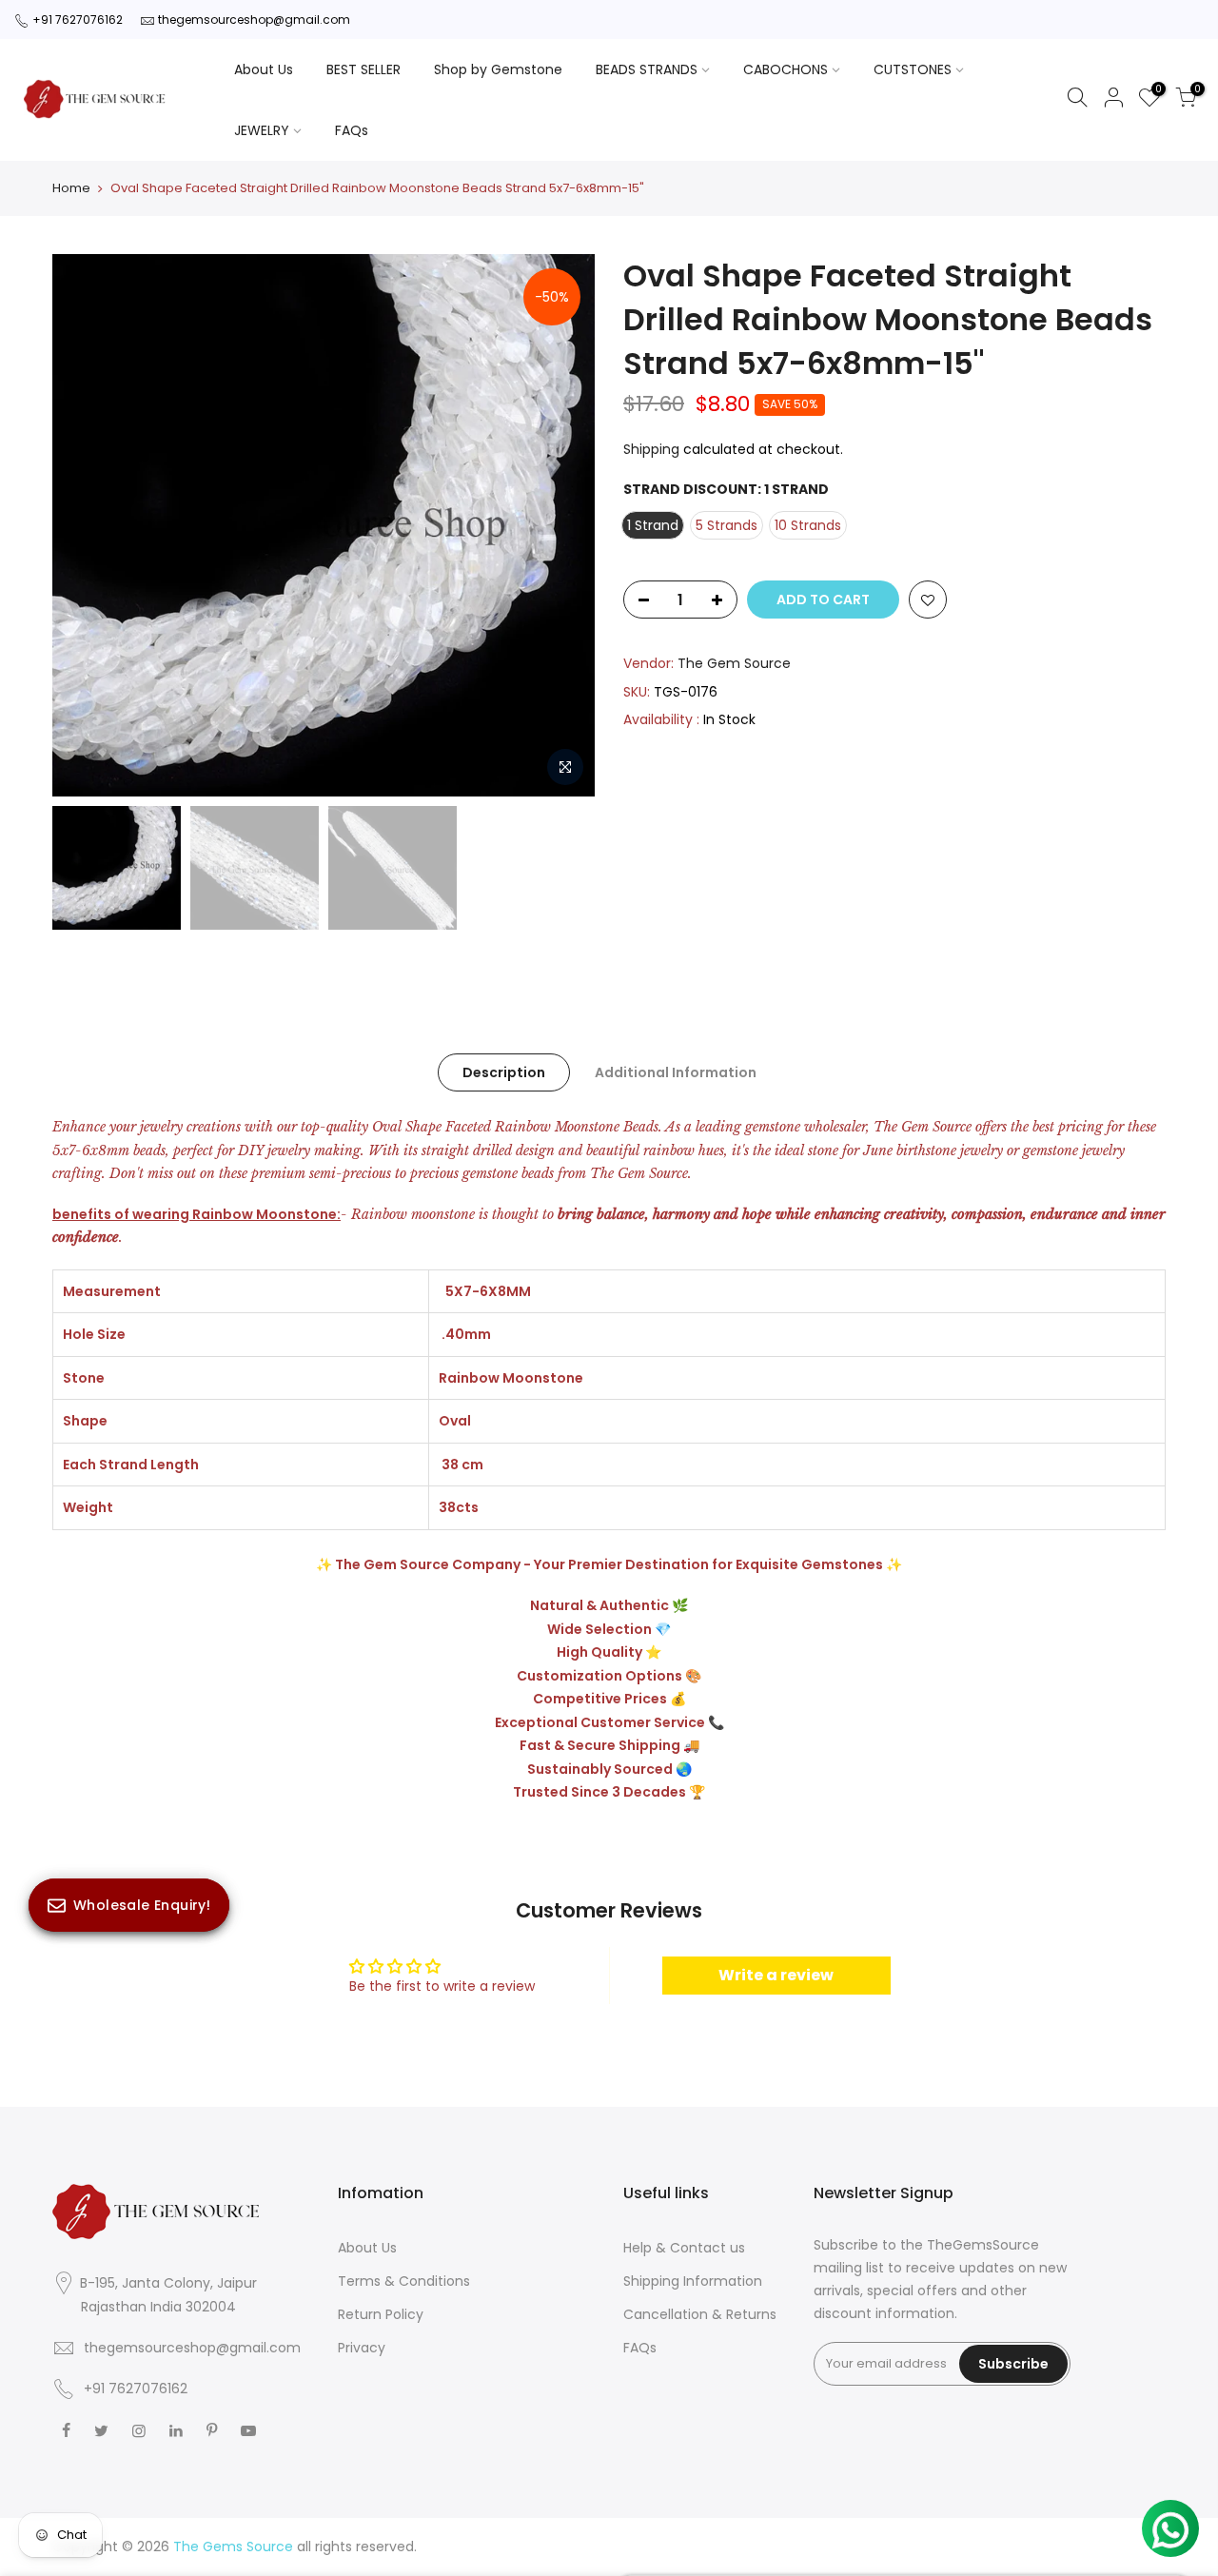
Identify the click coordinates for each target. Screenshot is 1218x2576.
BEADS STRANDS (647, 69)
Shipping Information (693, 2281)
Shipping (651, 449)
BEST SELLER (363, 69)
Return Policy (381, 2314)
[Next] (561, 525)
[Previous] (86, 525)
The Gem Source (734, 663)
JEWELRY (262, 130)
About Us (264, 69)
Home (71, 188)
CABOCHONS (786, 69)
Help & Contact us (684, 2248)
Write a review (776, 1975)
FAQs (352, 130)
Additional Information (676, 1072)
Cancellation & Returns (700, 2314)
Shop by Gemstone (498, 69)
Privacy (362, 2348)
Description (504, 1072)
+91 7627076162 (78, 20)
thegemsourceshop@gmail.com (254, 20)
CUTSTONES (913, 69)
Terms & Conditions (404, 2281)
